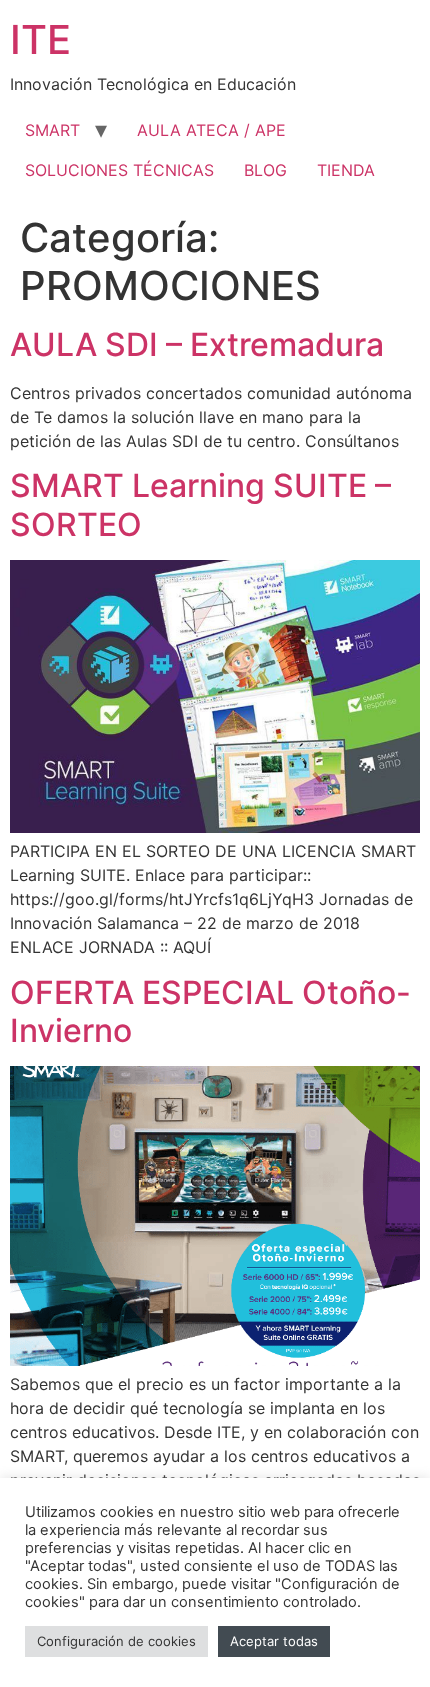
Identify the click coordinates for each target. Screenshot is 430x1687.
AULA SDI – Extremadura (197, 344)
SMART (52, 130)
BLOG (265, 170)
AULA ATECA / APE (211, 130)
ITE (40, 39)
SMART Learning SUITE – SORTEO (200, 504)
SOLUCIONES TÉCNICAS (119, 170)
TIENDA (346, 170)
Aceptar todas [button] (274, 1641)
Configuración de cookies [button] (116, 1641)
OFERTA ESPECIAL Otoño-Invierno (210, 1011)
